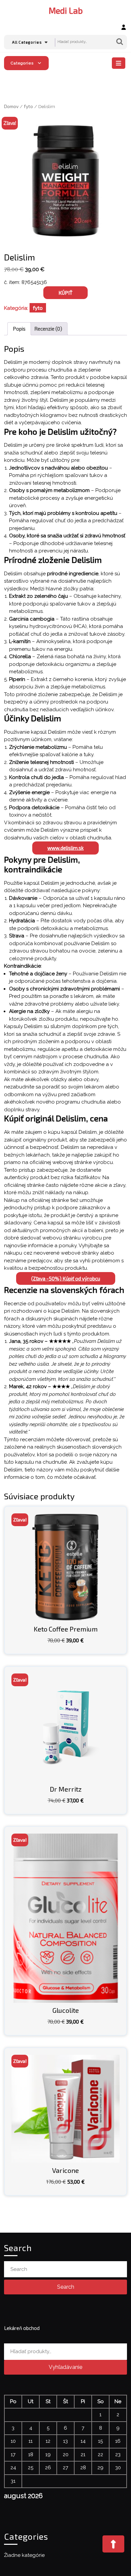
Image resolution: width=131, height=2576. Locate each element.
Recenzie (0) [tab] (48, 329)
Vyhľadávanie (120, 42)
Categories (22, 63)
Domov (11, 106)
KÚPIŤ (65, 293)
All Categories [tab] (27, 42)
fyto (28, 106)
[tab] (119, 63)
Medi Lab (66, 10)
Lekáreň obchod (22, 2328)
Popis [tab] (19, 329)
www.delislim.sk (65, 848)
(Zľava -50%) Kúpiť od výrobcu (66, 1278)
